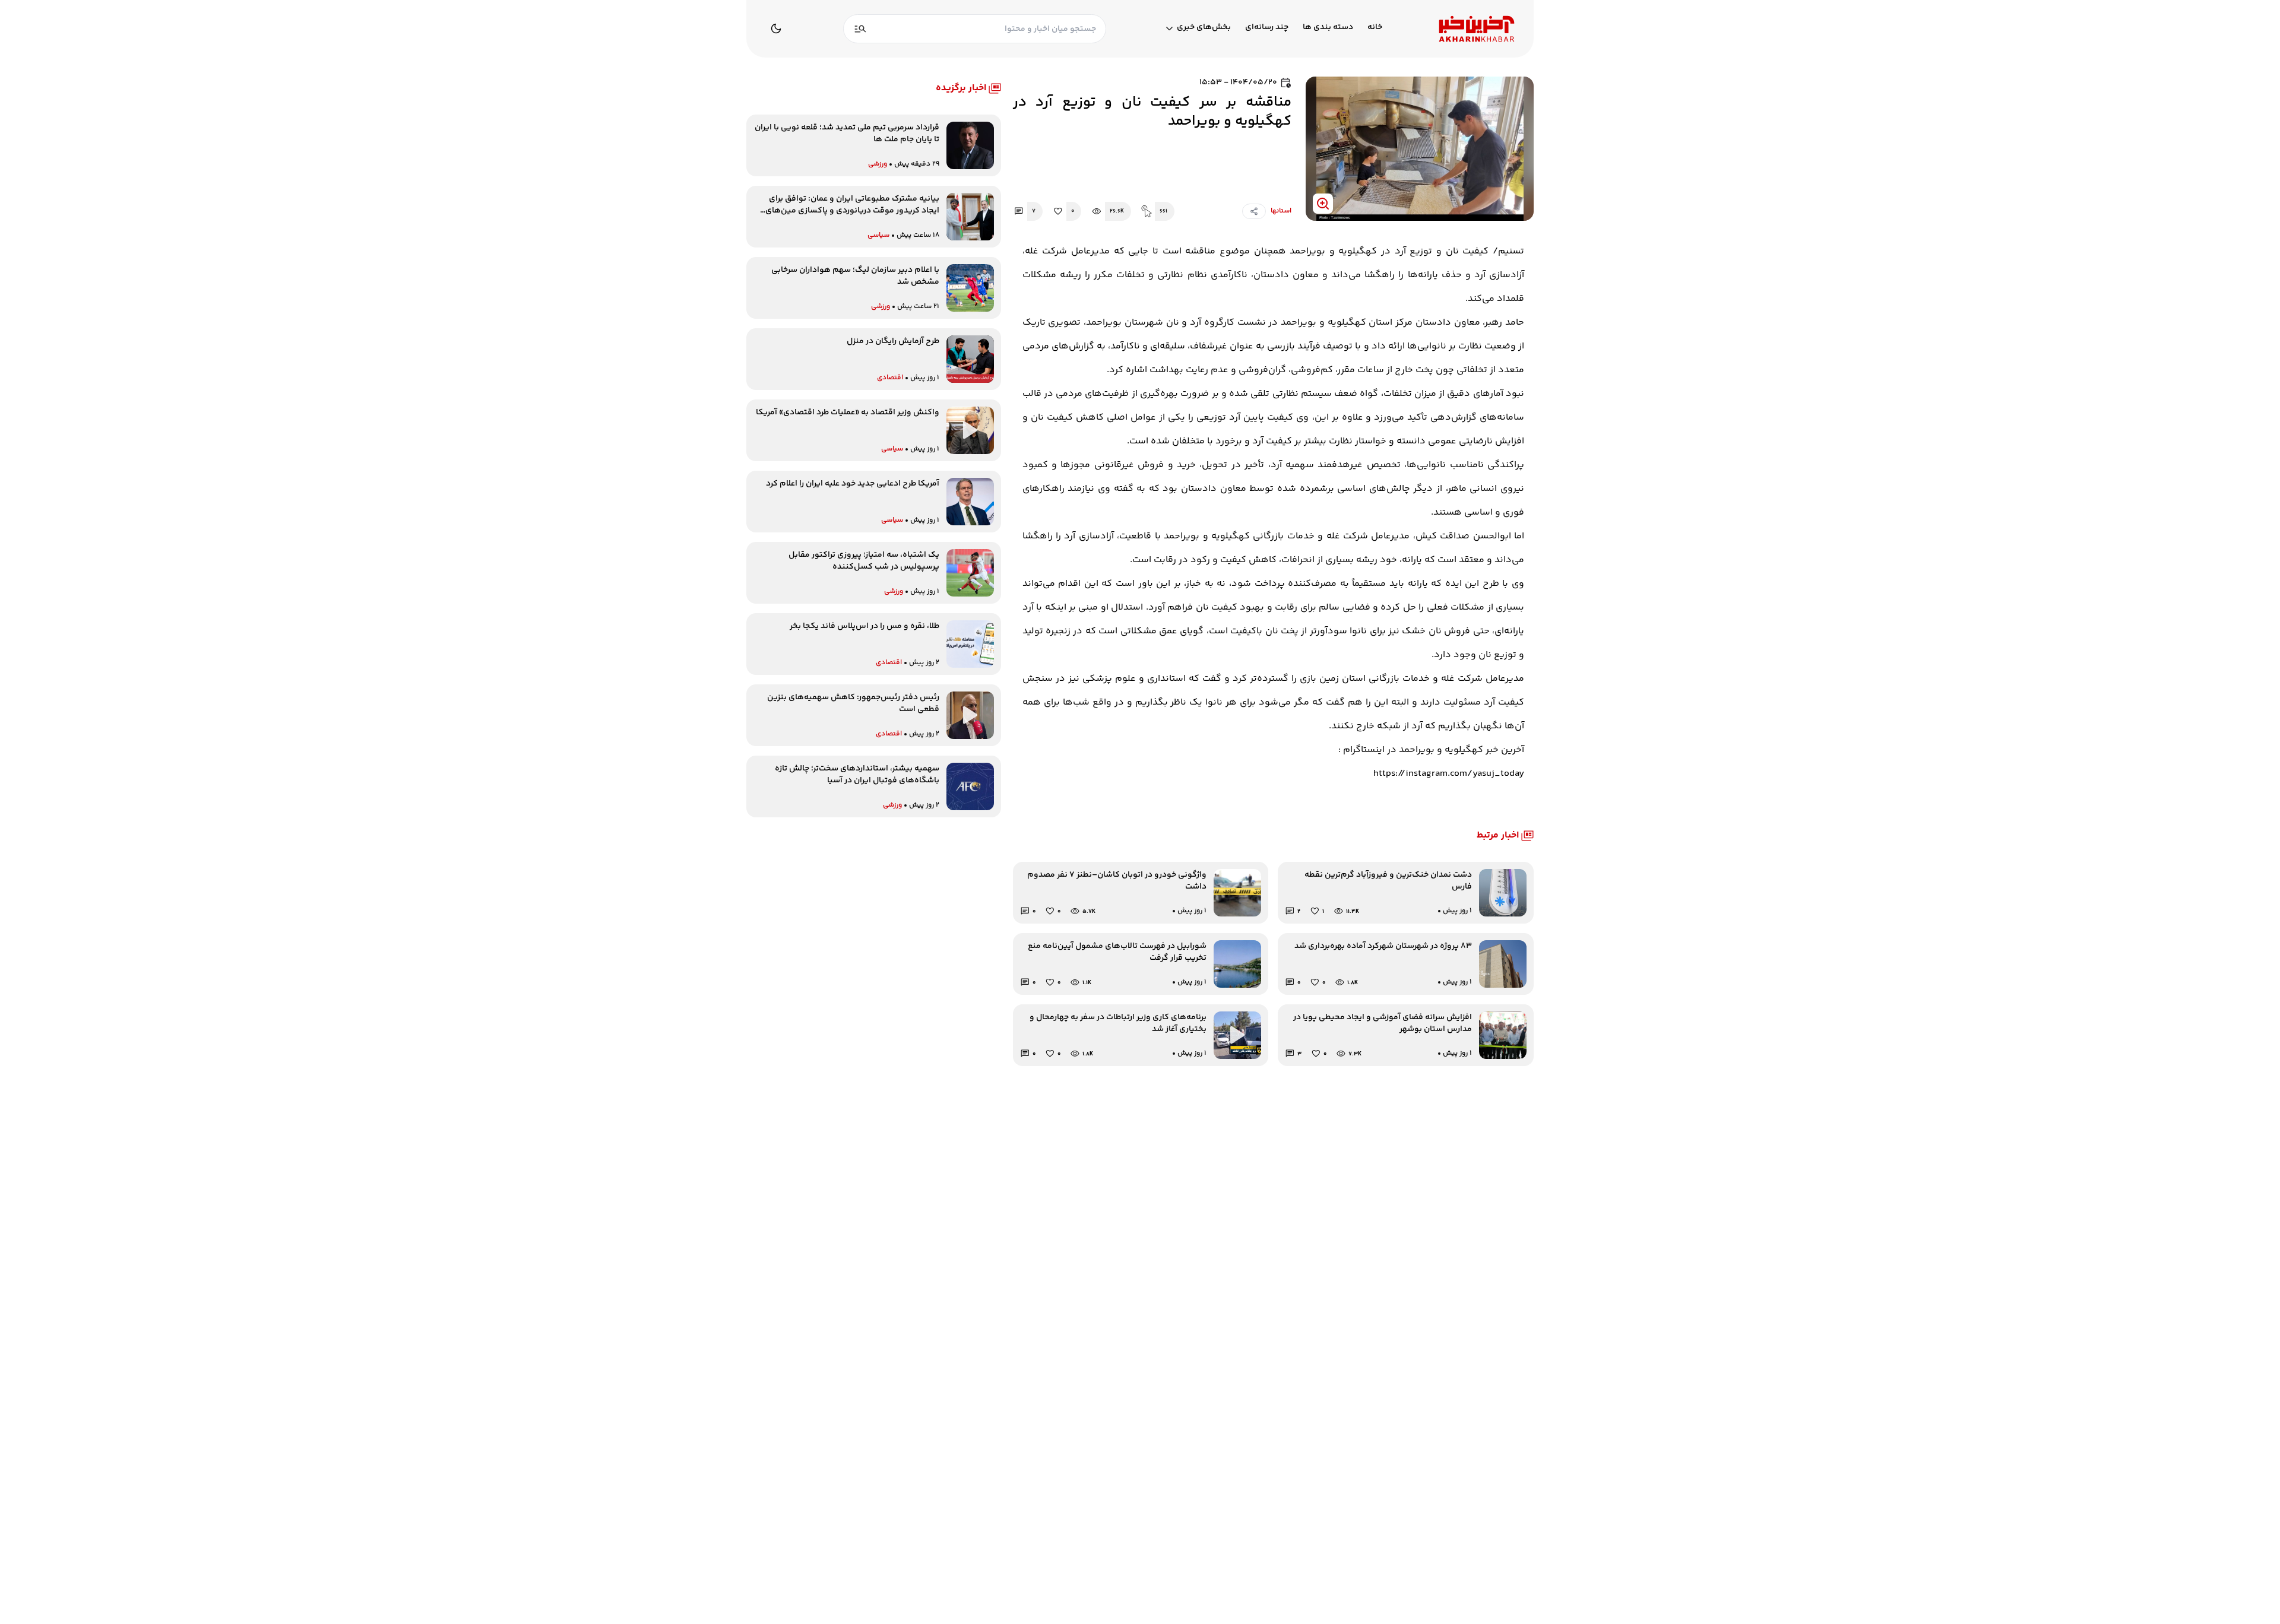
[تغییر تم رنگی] (776, 28)
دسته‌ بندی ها (1328, 28)
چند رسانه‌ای (1267, 28)
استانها (1281, 211)
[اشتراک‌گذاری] (1254, 211)
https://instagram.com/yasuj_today (1449, 774)
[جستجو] (860, 29)
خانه (1375, 28)
